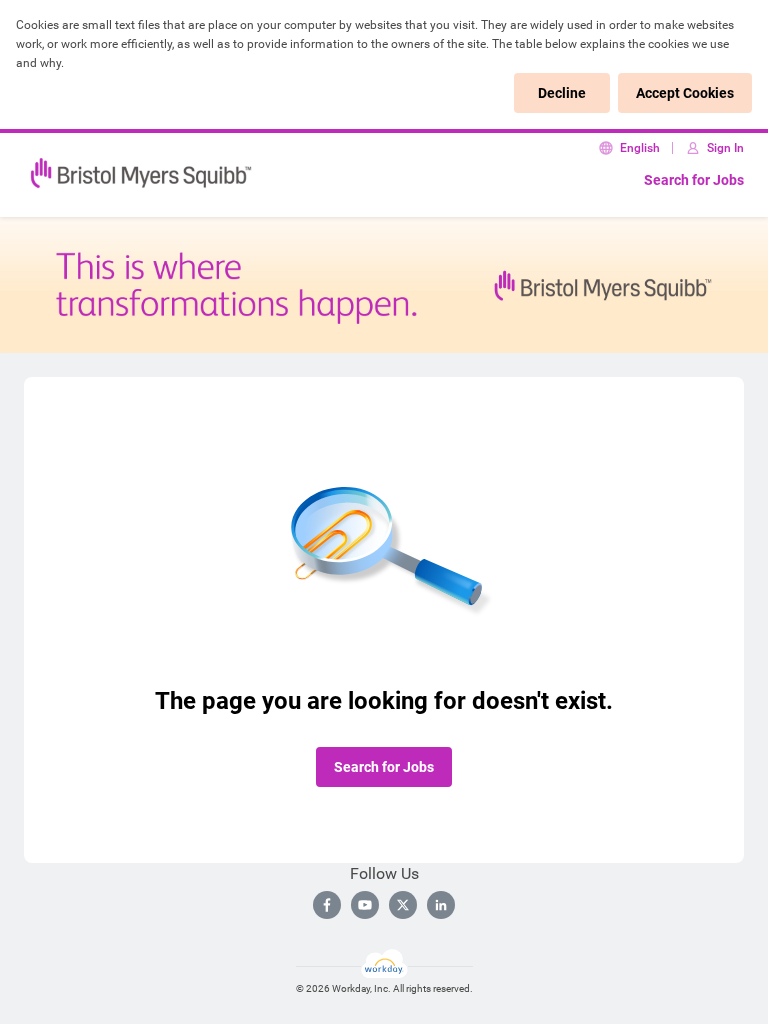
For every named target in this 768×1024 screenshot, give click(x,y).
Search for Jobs (694, 180)
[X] (403, 905)
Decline (562, 93)
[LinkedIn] (441, 905)
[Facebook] (327, 905)
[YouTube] (365, 905)
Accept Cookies (685, 93)
